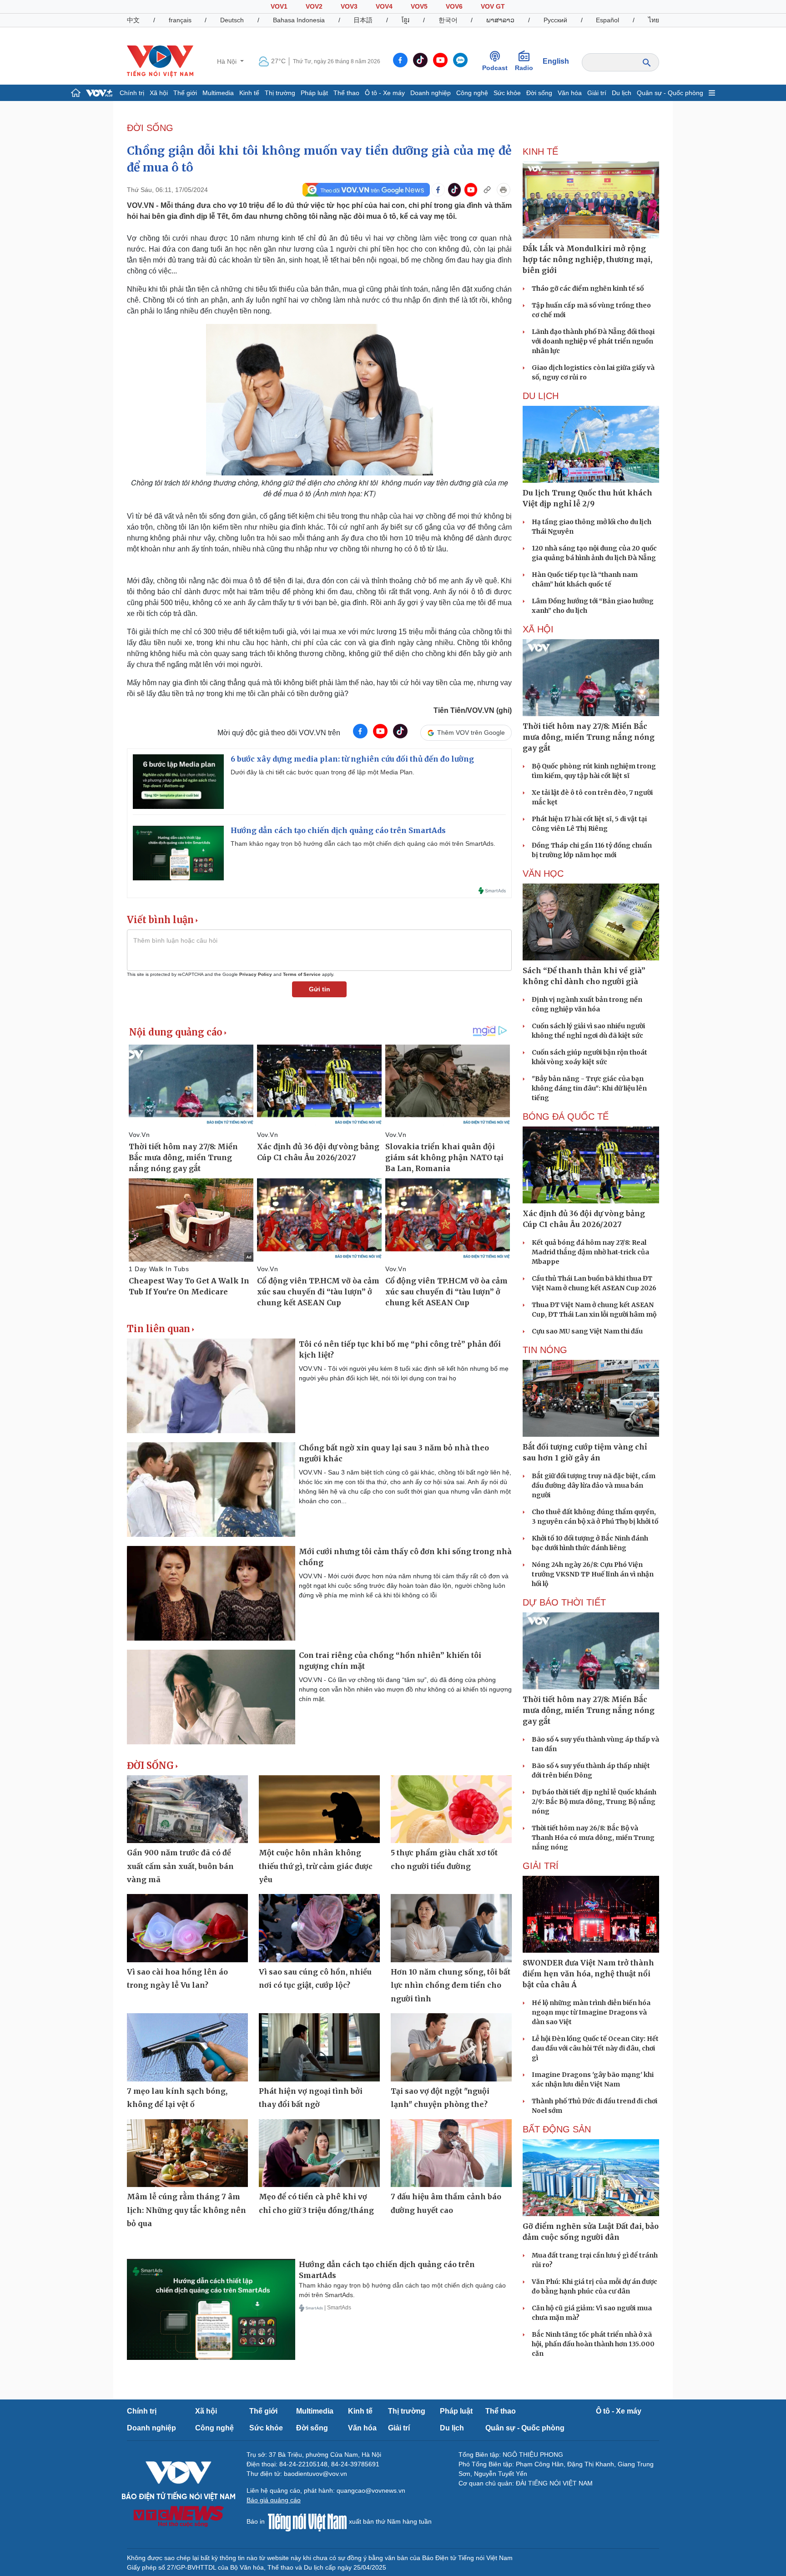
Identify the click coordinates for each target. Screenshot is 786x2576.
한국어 (448, 20)
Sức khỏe (507, 93)
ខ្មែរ (406, 20)
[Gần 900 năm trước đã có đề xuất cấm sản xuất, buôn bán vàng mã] (187, 1809)
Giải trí (597, 93)
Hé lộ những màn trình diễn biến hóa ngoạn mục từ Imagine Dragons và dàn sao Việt (591, 2012)
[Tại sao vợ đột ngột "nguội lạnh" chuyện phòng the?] (451, 2047)
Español (607, 20)
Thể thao (346, 93)
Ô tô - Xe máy (385, 93)
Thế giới (185, 93)
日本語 (363, 20)
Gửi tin (320, 989)
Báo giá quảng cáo (274, 2500)
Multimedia (218, 93)
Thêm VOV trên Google (471, 732)
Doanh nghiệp (431, 93)
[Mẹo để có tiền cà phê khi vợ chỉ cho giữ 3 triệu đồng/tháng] (319, 2153)
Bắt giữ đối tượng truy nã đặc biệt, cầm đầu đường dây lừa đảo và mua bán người (594, 1485)
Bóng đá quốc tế (566, 1116)
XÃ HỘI (538, 629)
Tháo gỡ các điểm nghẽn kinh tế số (588, 288)
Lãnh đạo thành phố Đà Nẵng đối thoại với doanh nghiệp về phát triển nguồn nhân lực (593, 341)
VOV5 (419, 6)
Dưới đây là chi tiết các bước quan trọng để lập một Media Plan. (322, 772)
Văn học (543, 874)
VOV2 (314, 6)
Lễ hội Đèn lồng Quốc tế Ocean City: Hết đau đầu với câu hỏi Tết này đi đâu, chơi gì (595, 2048)
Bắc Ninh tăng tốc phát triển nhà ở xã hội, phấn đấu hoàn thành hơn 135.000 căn (593, 2344)
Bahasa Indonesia (299, 20)
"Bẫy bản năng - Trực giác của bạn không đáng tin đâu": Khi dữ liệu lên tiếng (589, 1088)
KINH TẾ (540, 152)
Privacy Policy (256, 974)
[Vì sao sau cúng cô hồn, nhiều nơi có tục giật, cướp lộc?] (319, 1928)
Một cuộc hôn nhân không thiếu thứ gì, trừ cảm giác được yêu (316, 1866)
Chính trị (132, 93)
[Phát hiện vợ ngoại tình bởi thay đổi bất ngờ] (319, 2047)
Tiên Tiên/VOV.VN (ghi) (473, 710)
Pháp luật (314, 93)
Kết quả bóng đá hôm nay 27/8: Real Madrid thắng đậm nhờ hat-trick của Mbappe (590, 1252)
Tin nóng (545, 1350)
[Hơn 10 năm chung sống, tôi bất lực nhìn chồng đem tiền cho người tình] (451, 1928)
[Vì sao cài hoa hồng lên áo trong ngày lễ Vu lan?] (187, 1928)
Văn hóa (570, 93)
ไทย (654, 20)
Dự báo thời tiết (564, 1602)
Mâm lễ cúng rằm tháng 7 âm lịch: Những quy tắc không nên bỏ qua (186, 2210)
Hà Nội (228, 61)
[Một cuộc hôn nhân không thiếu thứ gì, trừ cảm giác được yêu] (319, 1809)
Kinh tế (249, 93)
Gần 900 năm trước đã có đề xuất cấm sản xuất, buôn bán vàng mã (180, 1866)
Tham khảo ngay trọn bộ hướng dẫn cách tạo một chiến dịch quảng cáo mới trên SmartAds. (363, 844)
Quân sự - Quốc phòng (670, 93)
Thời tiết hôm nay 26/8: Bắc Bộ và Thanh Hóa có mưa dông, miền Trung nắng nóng (593, 1838)
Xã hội (159, 93)
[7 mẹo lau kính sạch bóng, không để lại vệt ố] (187, 2047)
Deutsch (232, 20)
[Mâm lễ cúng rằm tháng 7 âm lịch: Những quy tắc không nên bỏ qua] (187, 2153)
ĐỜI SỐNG (150, 128)
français (180, 20)
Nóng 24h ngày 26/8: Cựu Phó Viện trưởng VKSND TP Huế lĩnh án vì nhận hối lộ (593, 1574)
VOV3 (349, 6)
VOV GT (493, 6)
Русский (555, 20)
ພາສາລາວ (500, 20)
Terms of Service (302, 974)
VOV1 (279, 6)
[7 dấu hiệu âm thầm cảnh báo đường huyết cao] (451, 2153)
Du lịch (622, 93)
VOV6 (454, 6)
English (556, 61)
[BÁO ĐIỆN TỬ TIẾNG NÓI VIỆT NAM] (160, 61)
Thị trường (280, 93)
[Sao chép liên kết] (487, 190)
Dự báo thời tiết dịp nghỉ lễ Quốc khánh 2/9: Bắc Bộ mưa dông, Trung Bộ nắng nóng (594, 1802)
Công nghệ (472, 93)
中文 (133, 20)
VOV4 (384, 6)
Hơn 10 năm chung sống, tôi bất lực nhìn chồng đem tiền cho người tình (451, 1985)
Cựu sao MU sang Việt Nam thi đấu (587, 1331)
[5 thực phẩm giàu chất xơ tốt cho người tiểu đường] (451, 1809)
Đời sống (539, 93)
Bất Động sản (557, 2129)
